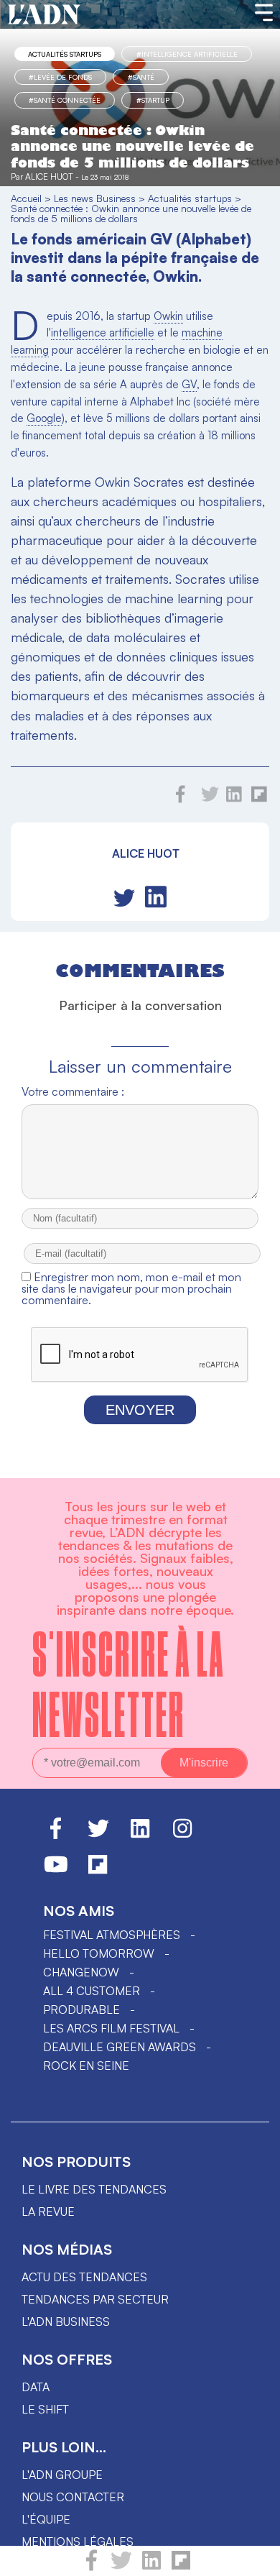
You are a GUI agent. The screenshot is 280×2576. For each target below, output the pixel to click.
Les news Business (95, 198)
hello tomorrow (99, 1953)
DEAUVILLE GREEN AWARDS (120, 2047)
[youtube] (56, 1871)
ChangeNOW (81, 1972)
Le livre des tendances (94, 2189)
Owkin (168, 316)
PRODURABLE (81, 2009)
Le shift (45, 2409)
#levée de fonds (60, 77)
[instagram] (182, 1835)
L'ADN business (66, 2321)
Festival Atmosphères (112, 1935)
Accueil (26, 198)
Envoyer (140, 1410)
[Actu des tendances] (44, 15)
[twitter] (121, 2567)
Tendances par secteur (95, 2299)
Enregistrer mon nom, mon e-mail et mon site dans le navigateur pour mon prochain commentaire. (131, 1288)
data (36, 2387)
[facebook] (92, 2567)
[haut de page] (255, 2558)
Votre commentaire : (73, 1091)
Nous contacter (73, 2497)
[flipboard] (181, 2567)
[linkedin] (151, 2567)
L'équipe (46, 2519)
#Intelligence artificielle (187, 54)
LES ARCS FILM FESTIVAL (111, 2028)
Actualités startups (65, 54)
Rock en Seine (86, 2066)
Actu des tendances (84, 2277)
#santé (141, 77)
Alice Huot (49, 177)
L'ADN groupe (62, 2475)
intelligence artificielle (103, 333)
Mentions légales (78, 2541)
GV (189, 384)
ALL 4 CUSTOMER (92, 1991)
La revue (48, 2211)
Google (44, 418)
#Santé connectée (65, 100)
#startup (153, 100)
